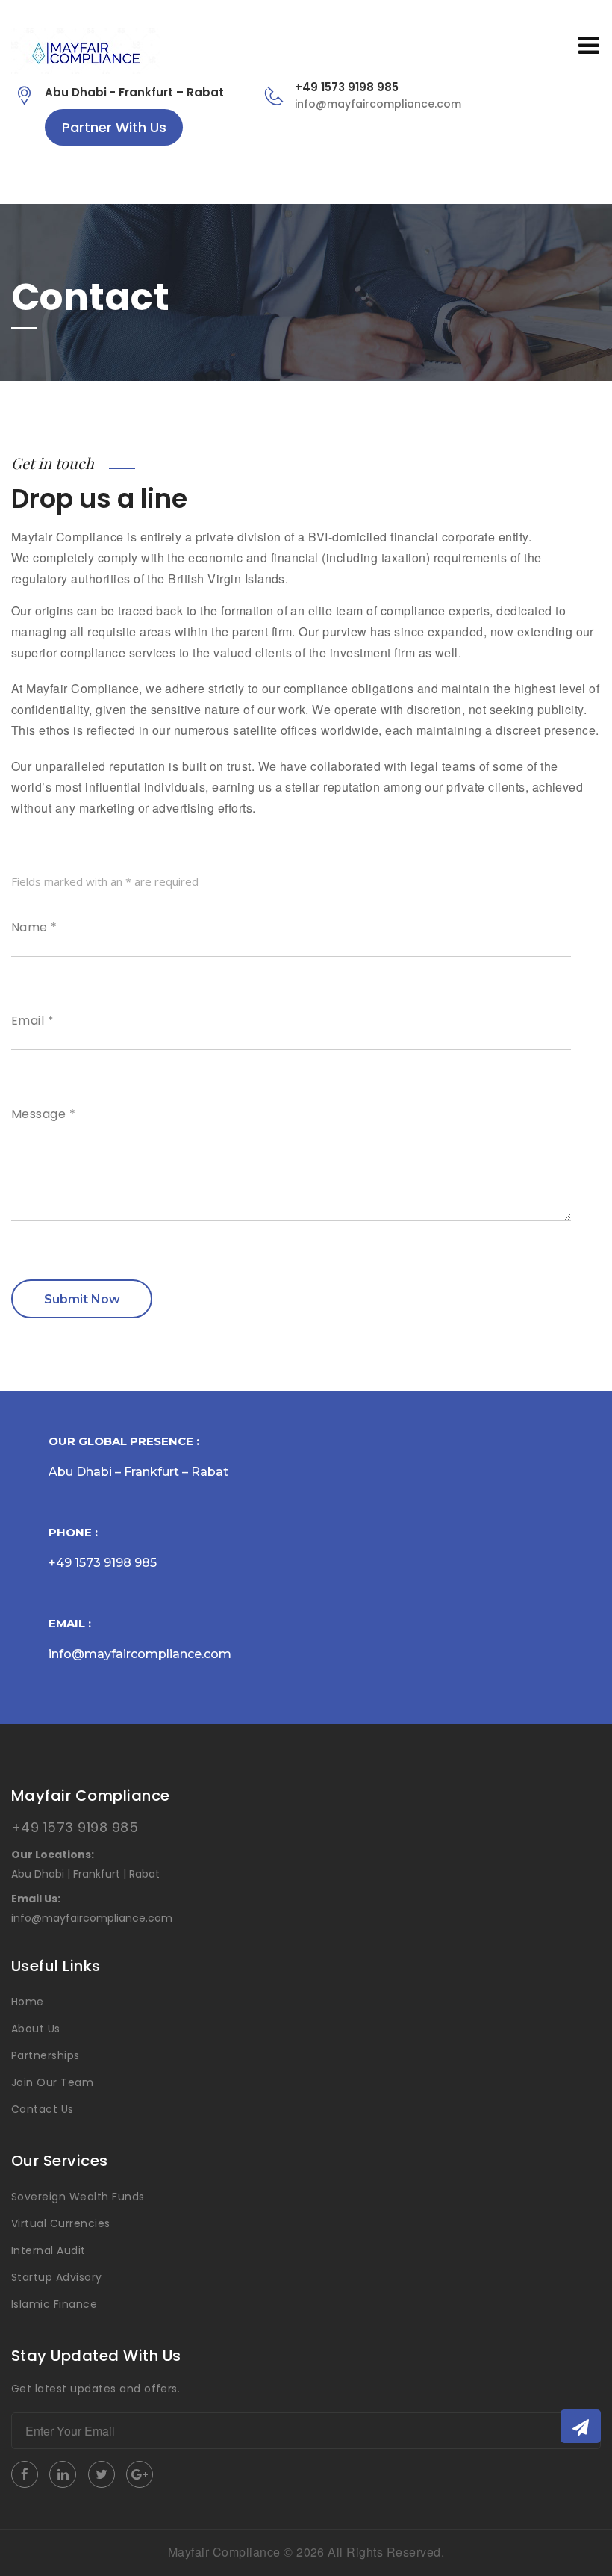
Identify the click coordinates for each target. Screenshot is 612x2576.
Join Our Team (52, 2082)
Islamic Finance (54, 2304)
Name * (34, 928)
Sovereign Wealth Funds (78, 2197)
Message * (43, 1114)
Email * (32, 1021)
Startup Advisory (57, 2277)
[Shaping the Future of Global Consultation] (86, 51)
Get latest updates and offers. (96, 2389)
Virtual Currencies (61, 2223)
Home (28, 2002)
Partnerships (46, 2055)
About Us (36, 2029)
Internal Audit (49, 2250)
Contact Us (43, 2109)
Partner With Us (114, 127)
